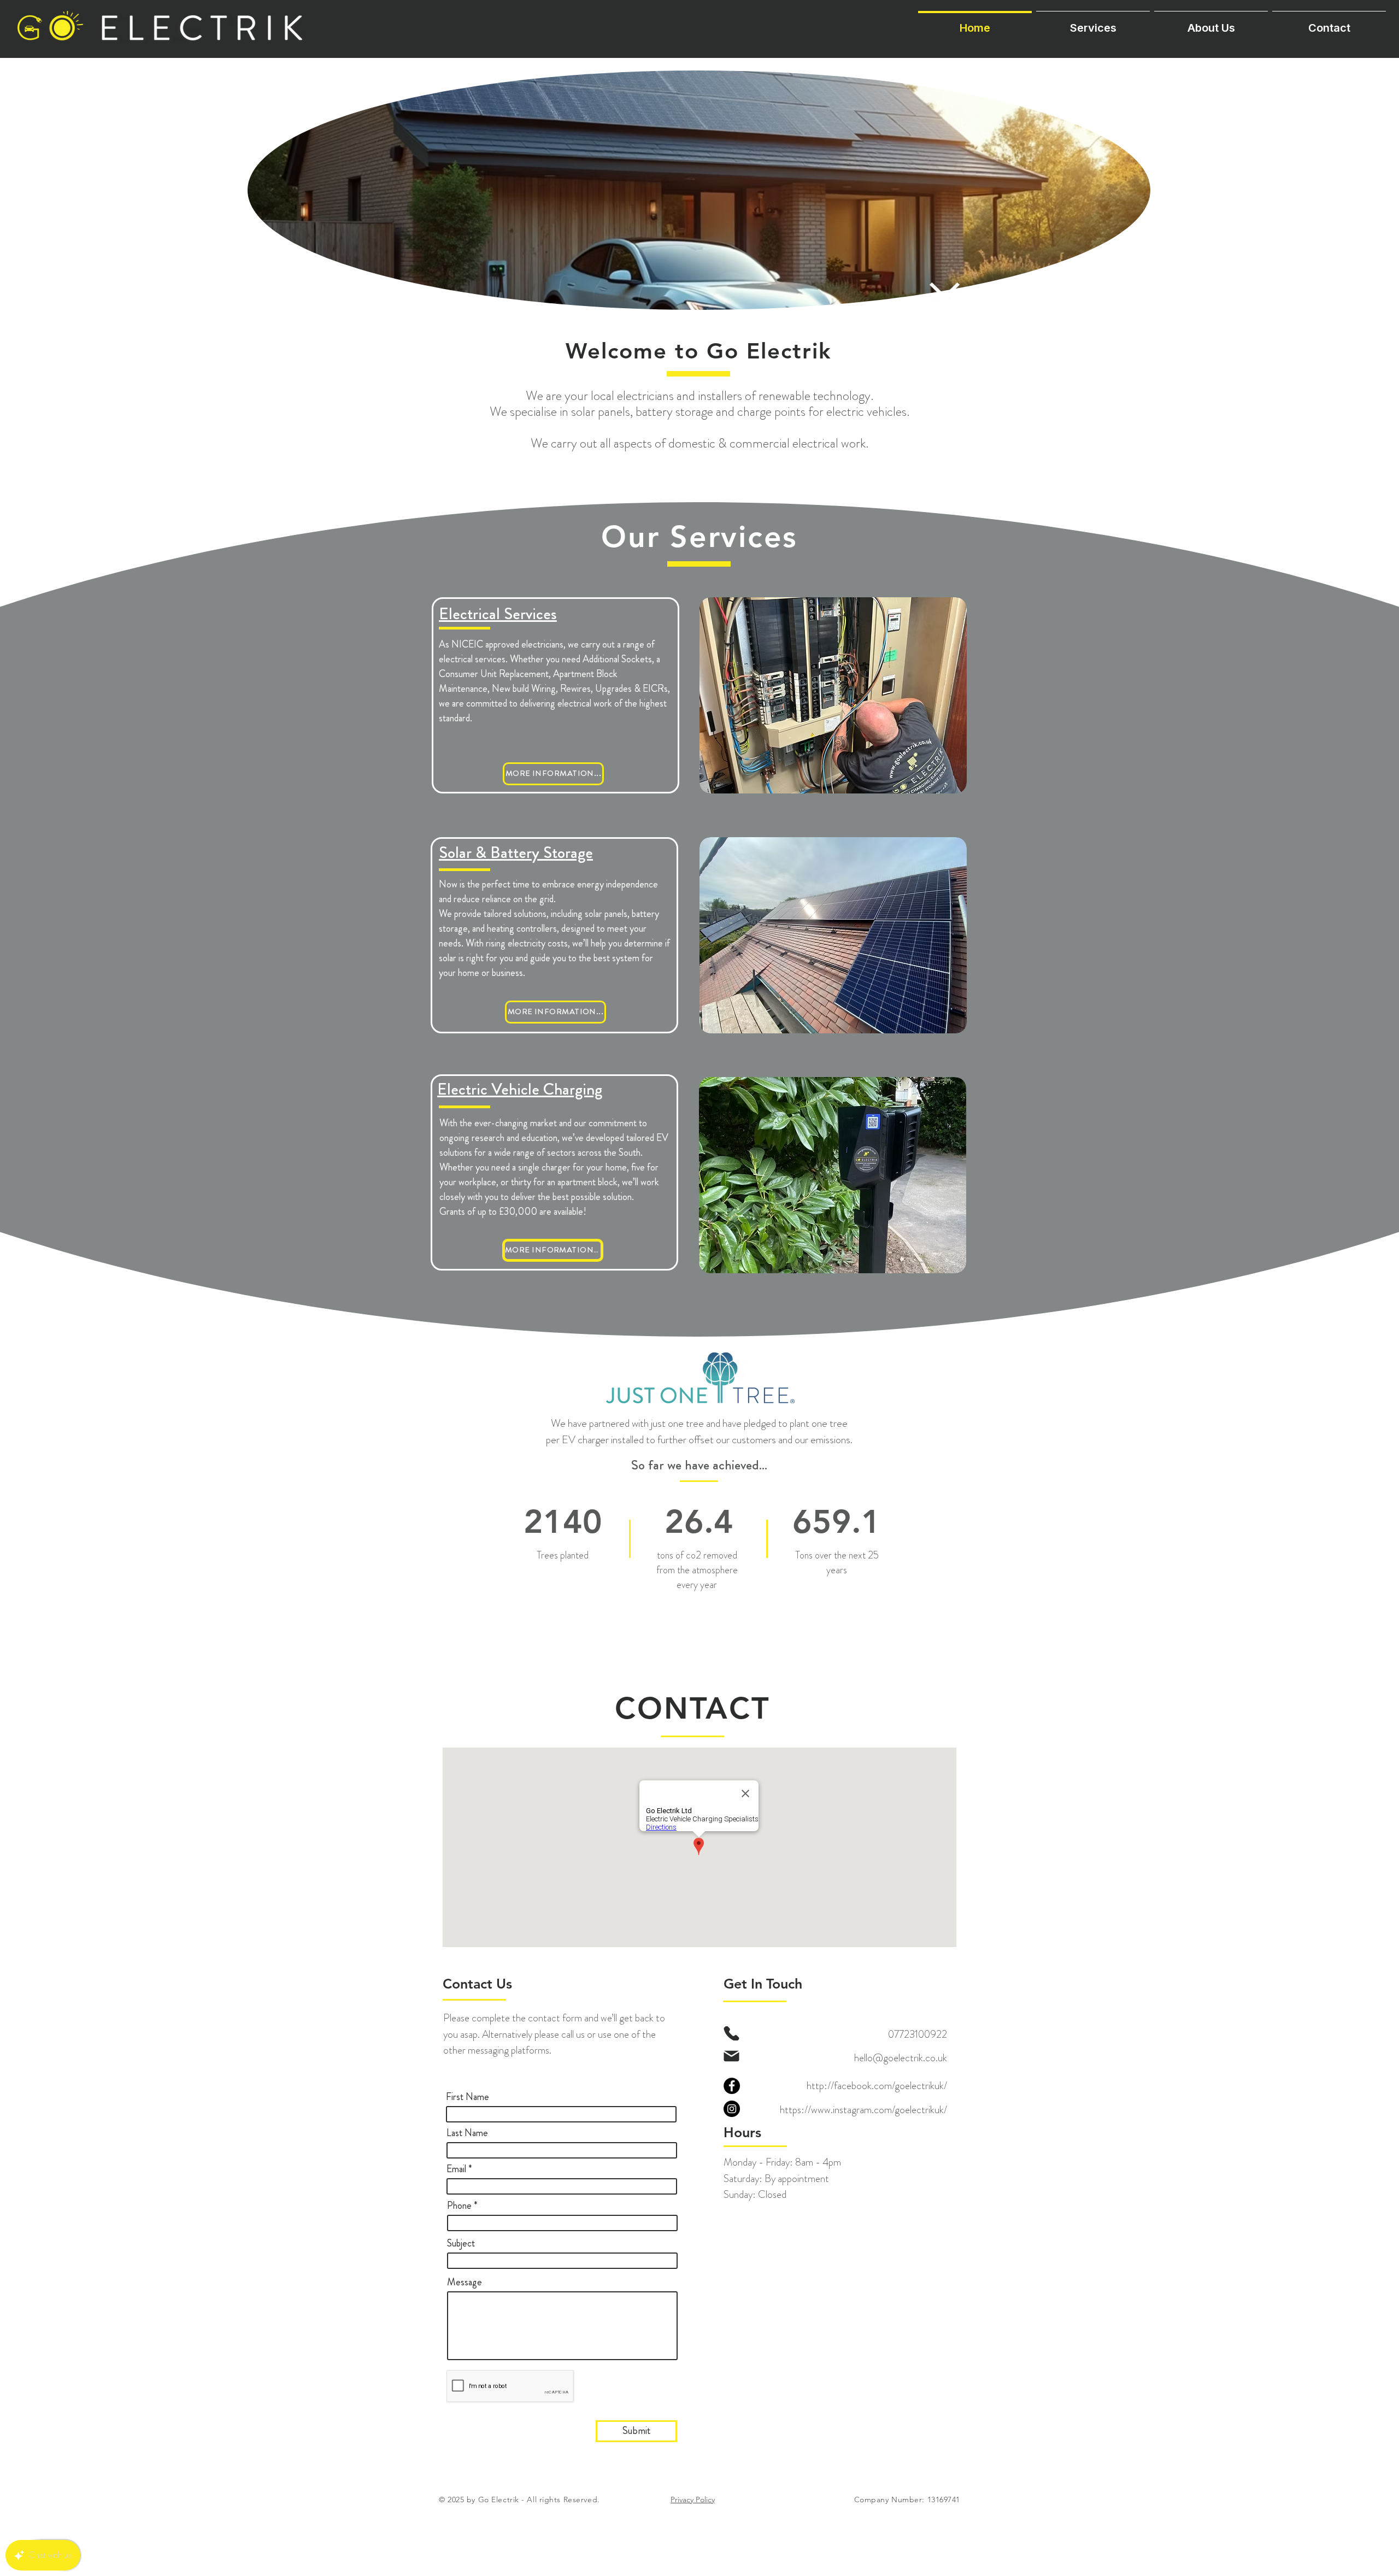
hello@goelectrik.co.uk (901, 2058)
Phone (459, 2206)
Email (456, 2169)
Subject (461, 2243)
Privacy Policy (693, 2499)
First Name (468, 2097)
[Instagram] (732, 2109)
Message (465, 2282)
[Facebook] (732, 2086)
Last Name (467, 2133)
